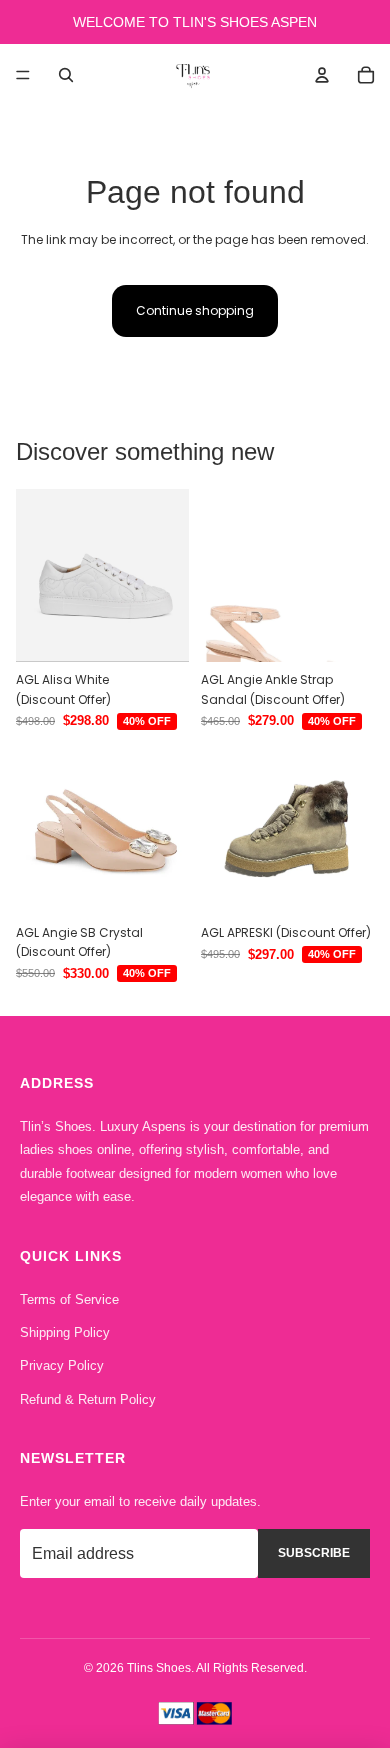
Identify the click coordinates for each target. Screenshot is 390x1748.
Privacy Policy (62, 1365)
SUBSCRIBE (314, 1553)
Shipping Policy (65, 1332)
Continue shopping (195, 310)
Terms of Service (69, 1299)
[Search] (66, 75)
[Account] (322, 75)
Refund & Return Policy (88, 1399)
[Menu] (23, 75)
